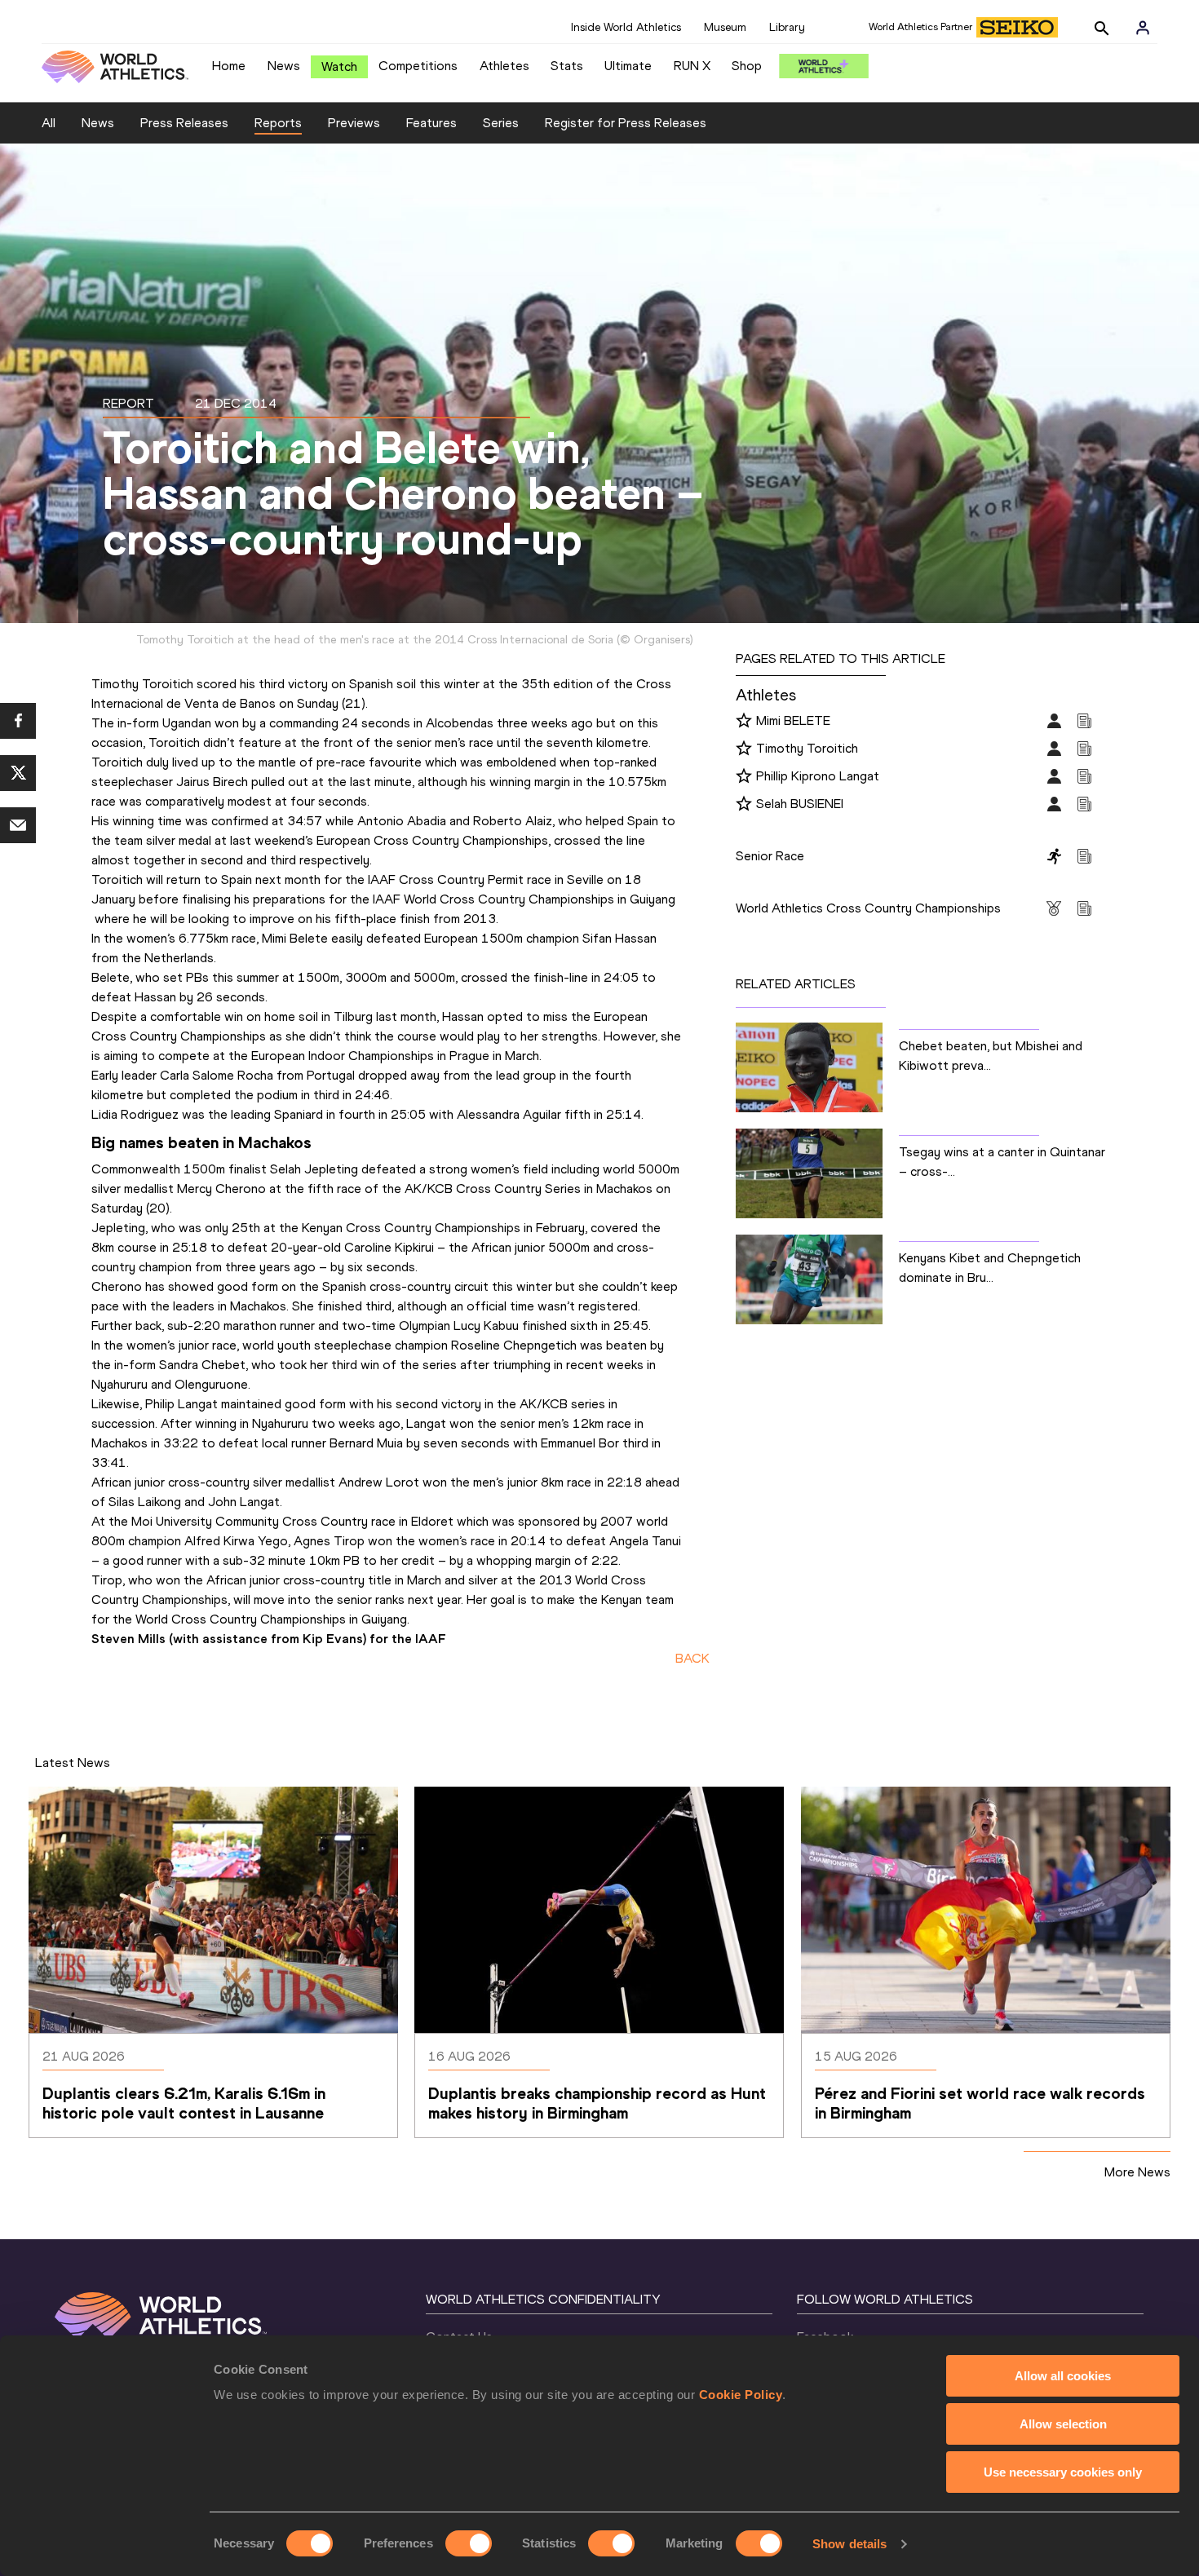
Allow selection (1063, 2424)
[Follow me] (744, 722)
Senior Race (770, 856)
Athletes (504, 66)
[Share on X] (18, 773)
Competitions (418, 66)
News (284, 66)
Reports (278, 123)
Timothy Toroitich (807, 748)
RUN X (692, 66)
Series (501, 123)
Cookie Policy (741, 2395)
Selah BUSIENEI (800, 804)
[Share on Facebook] (18, 721)
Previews (354, 123)
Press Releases (184, 123)
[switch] (469, 2543)
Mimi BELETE (793, 720)
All (49, 123)
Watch (339, 66)
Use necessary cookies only (1063, 2472)
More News (1137, 2172)
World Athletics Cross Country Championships (868, 908)
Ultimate (628, 66)
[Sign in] (1143, 28)
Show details (849, 2544)
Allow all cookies (1063, 2376)
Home (229, 66)
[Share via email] (18, 825)
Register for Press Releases (626, 123)
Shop (747, 66)
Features (431, 123)
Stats (567, 66)
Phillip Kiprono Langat (818, 776)
